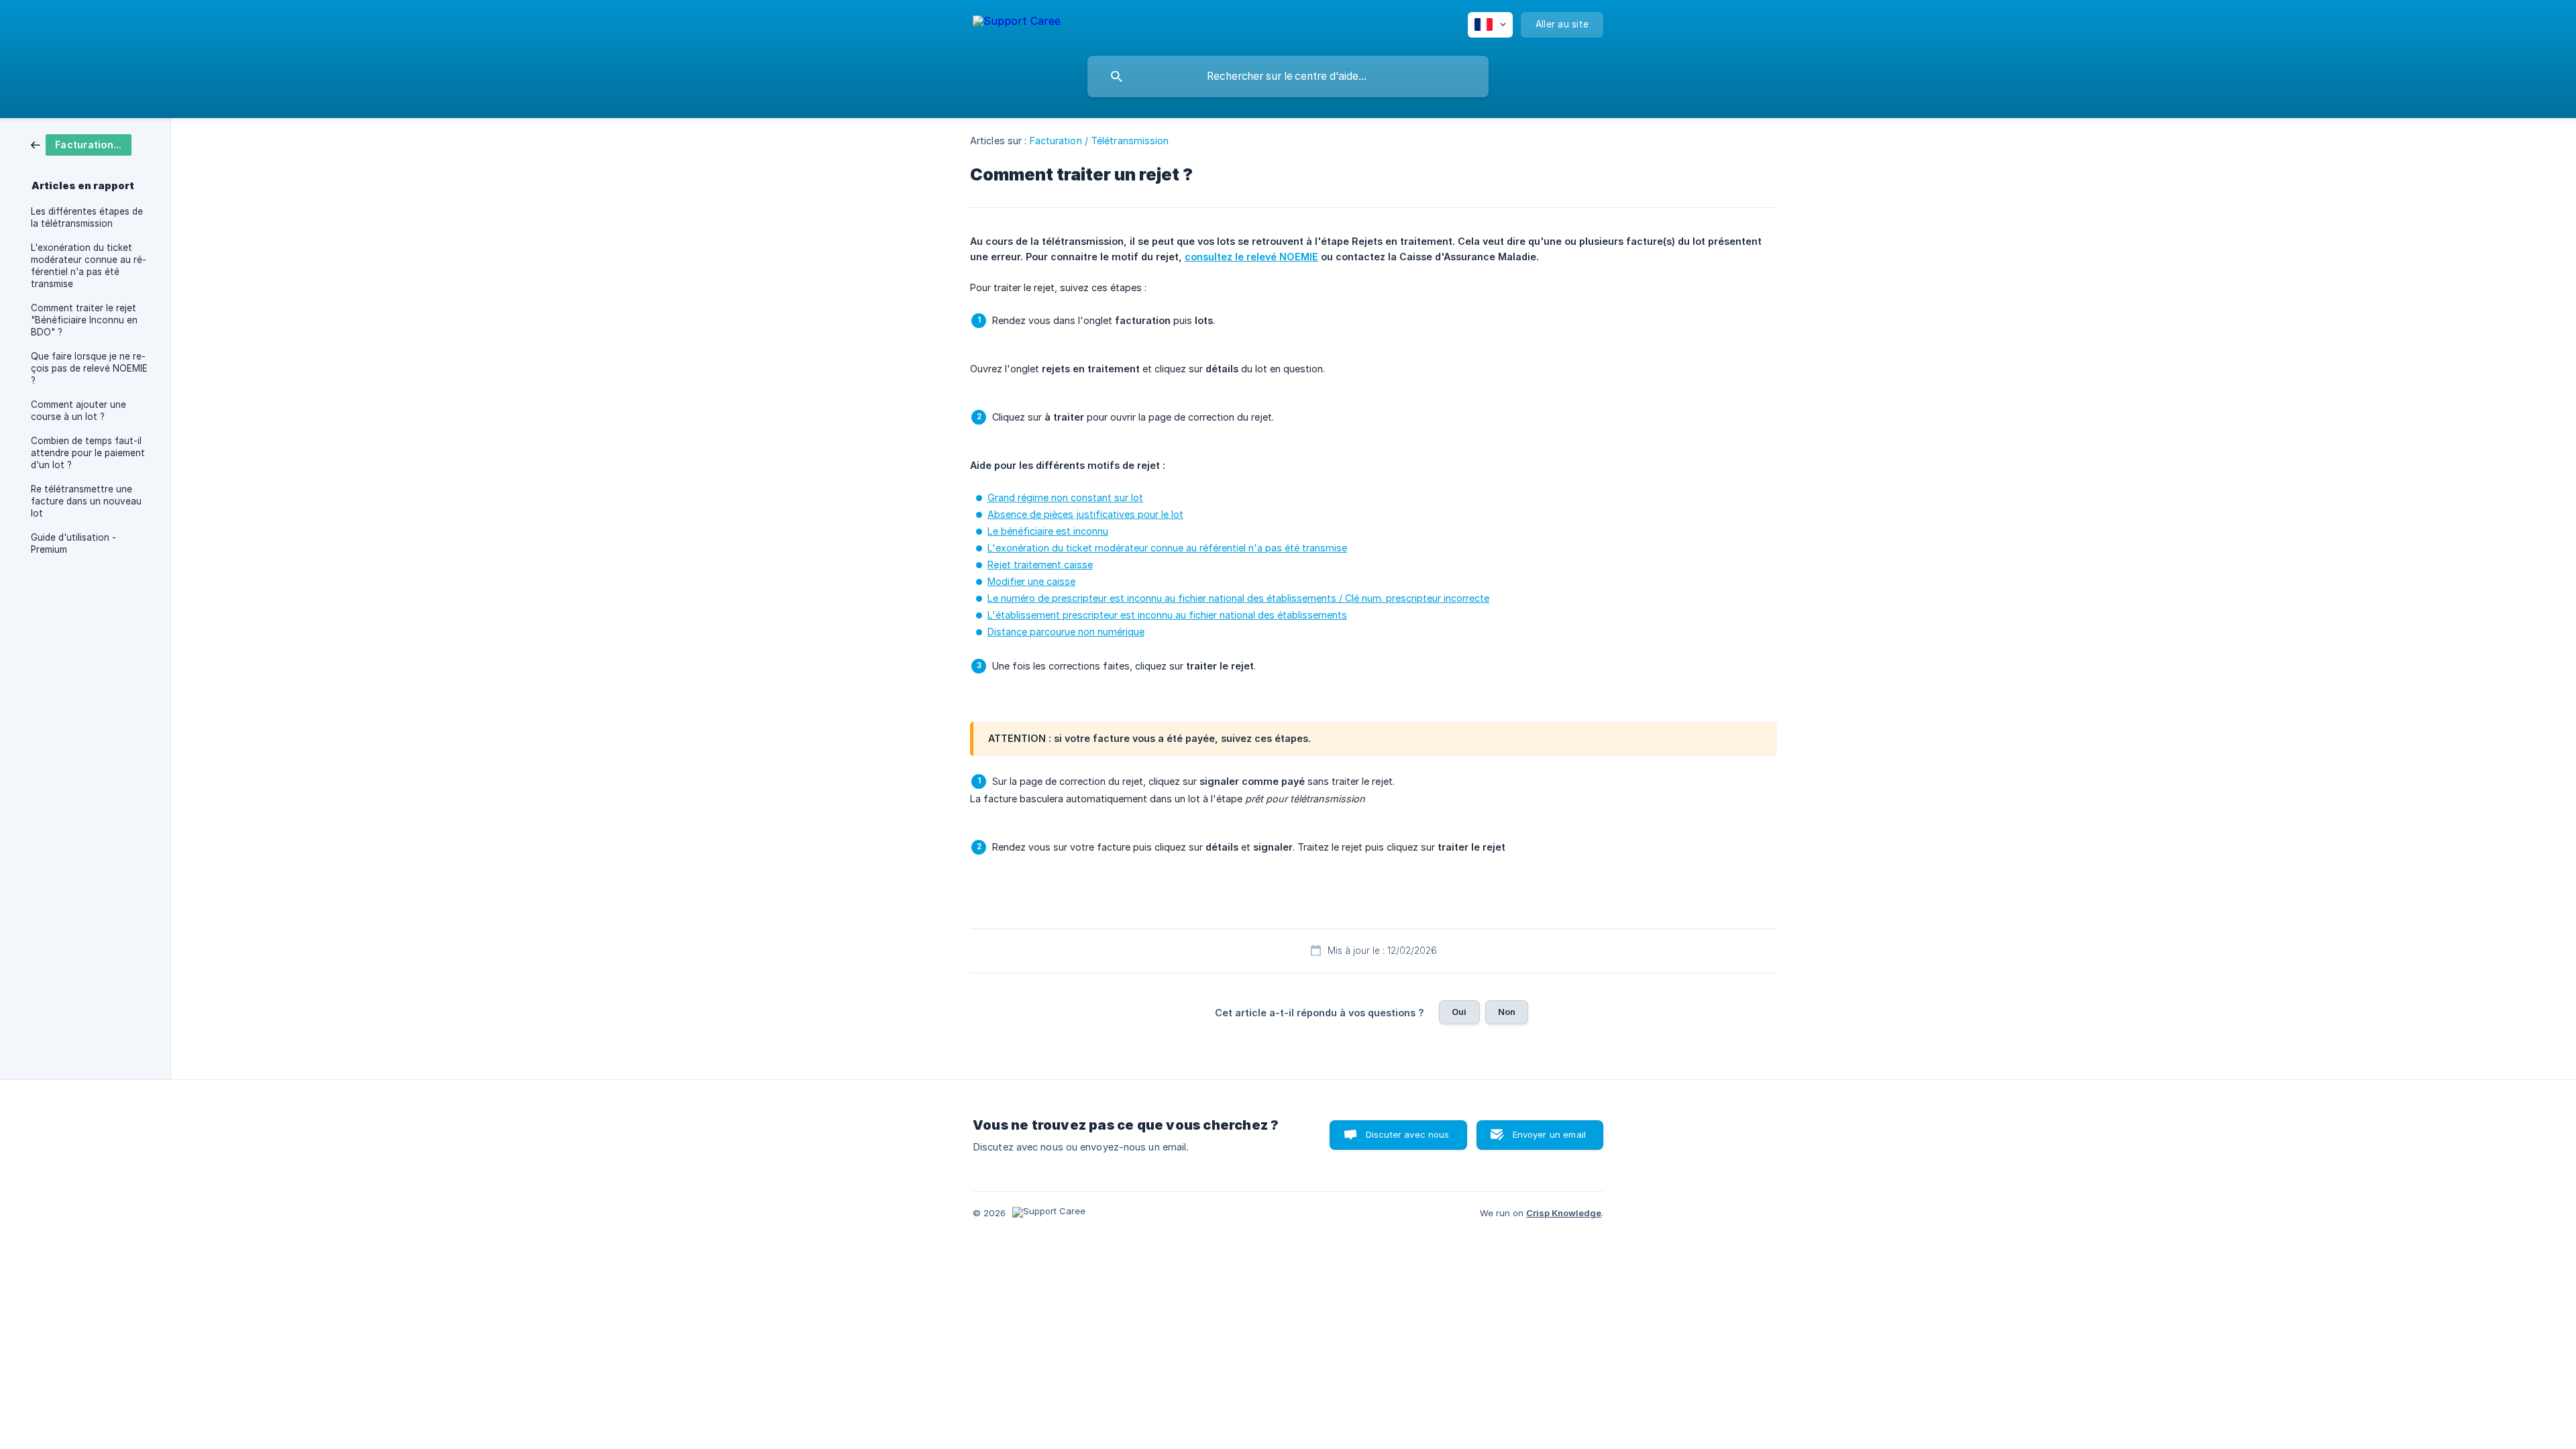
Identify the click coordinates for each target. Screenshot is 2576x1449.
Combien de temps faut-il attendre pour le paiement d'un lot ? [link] (88, 453)
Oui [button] (1459, 1012)
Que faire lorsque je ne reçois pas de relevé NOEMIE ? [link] (89, 368)
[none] (1017, 23)
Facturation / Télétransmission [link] (1099, 141)
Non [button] (1507, 1012)
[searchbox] (1288, 76)
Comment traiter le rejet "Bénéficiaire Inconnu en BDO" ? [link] (84, 320)
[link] (81, 144)
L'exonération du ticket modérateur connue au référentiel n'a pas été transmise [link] (89, 266)
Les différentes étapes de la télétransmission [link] (87, 217)
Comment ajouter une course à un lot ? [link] (78, 411)
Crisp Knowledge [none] (1564, 1213)
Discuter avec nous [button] (1408, 1134)
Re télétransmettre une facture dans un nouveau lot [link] (86, 501)
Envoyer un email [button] (1549, 1134)
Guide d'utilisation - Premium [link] (73, 543)
